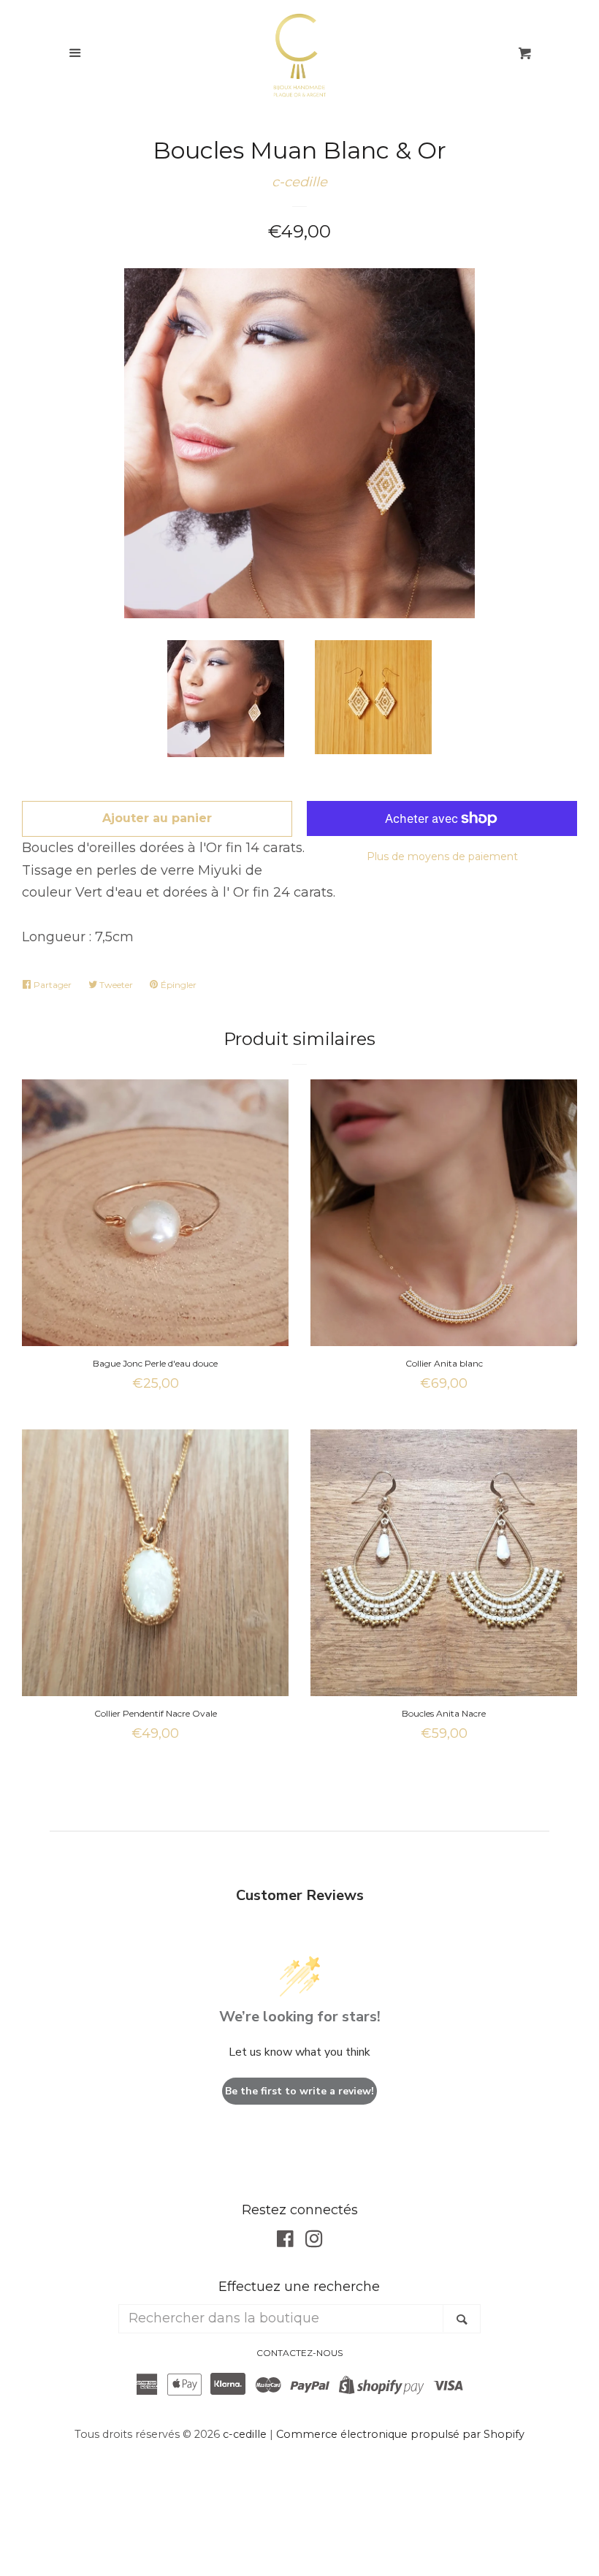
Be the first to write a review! (299, 2091)
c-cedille (299, 182)
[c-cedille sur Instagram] (314, 2241)
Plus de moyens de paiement (442, 856)
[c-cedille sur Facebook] (285, 2241)
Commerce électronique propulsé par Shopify (400, 2434)
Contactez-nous (299, 2353)
